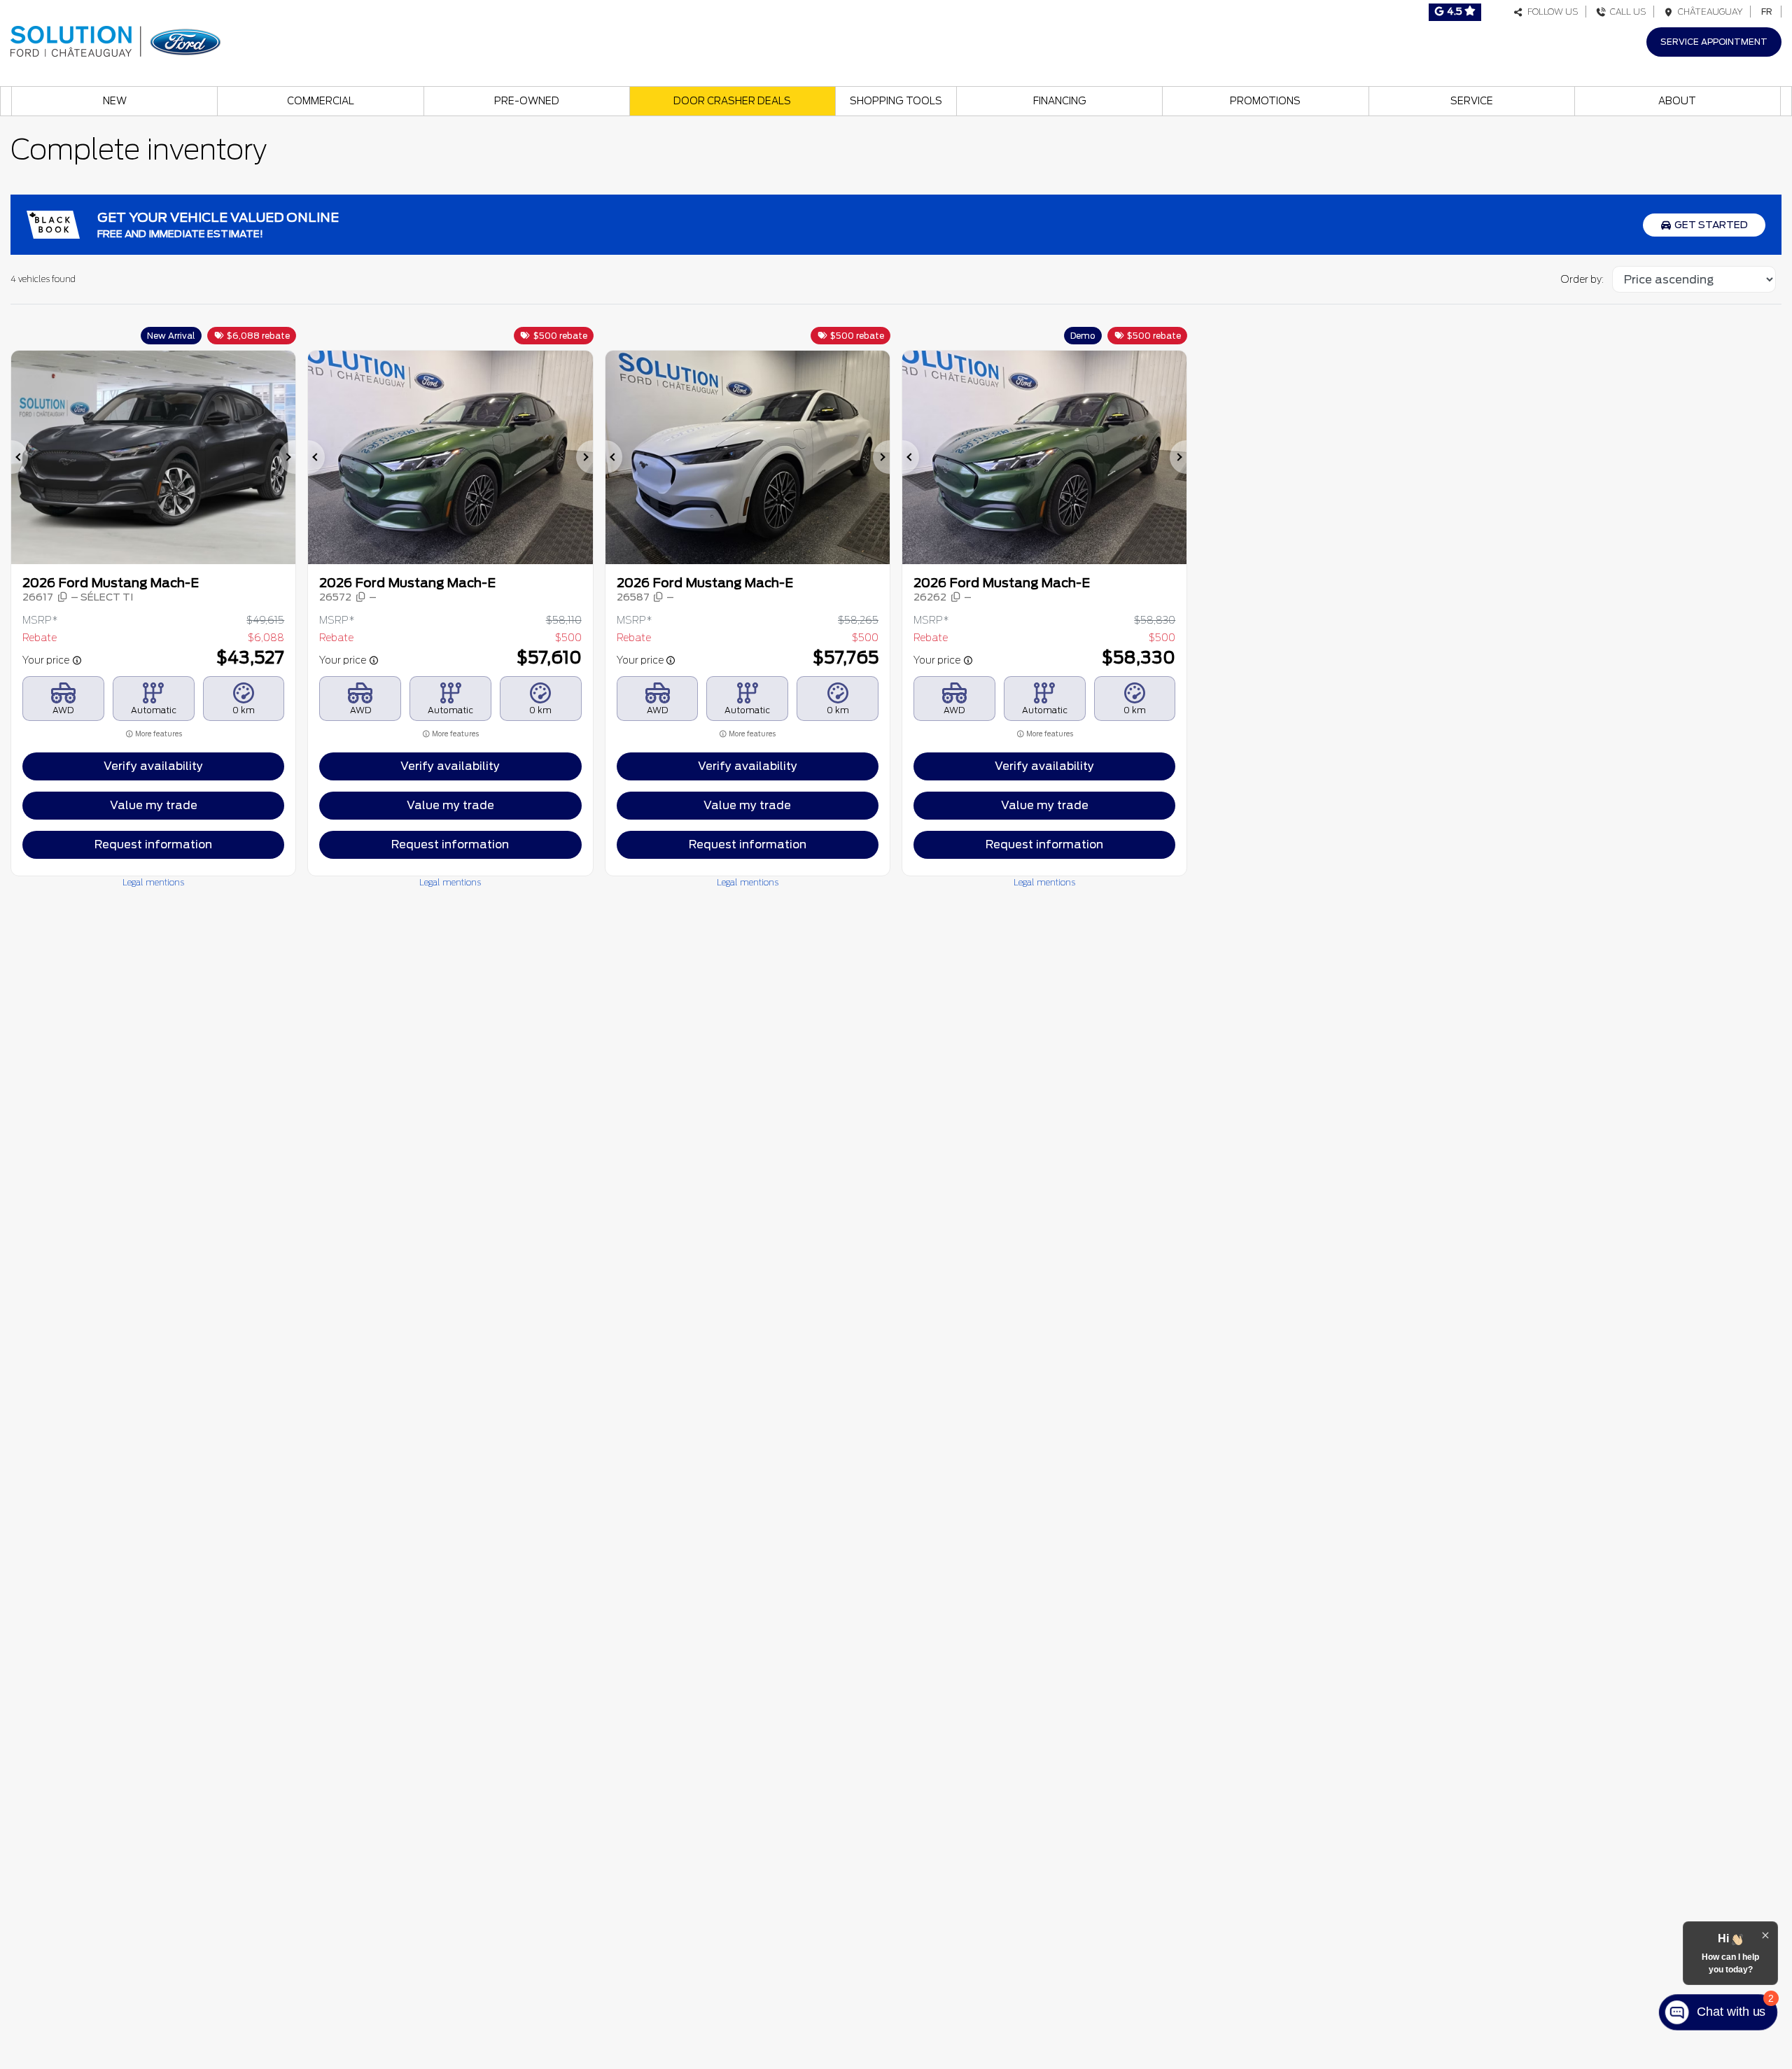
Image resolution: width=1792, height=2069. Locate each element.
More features (158, 734)
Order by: (1582, 279)
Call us (1626, 12)
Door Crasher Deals (732, 101)
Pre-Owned (527, 101)
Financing (1060, 101)
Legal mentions (153, 882)
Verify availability (153, 766)
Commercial (321, 101)
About (1677, 101)
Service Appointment (1714, 42)
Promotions (1265, 101)
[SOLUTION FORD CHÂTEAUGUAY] (115, 40)
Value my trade (154, 805)
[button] (20, 457)
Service (1472, 101)
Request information (153, 844)
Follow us (1551, 12)
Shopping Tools (896, 101)
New (115, 101)
